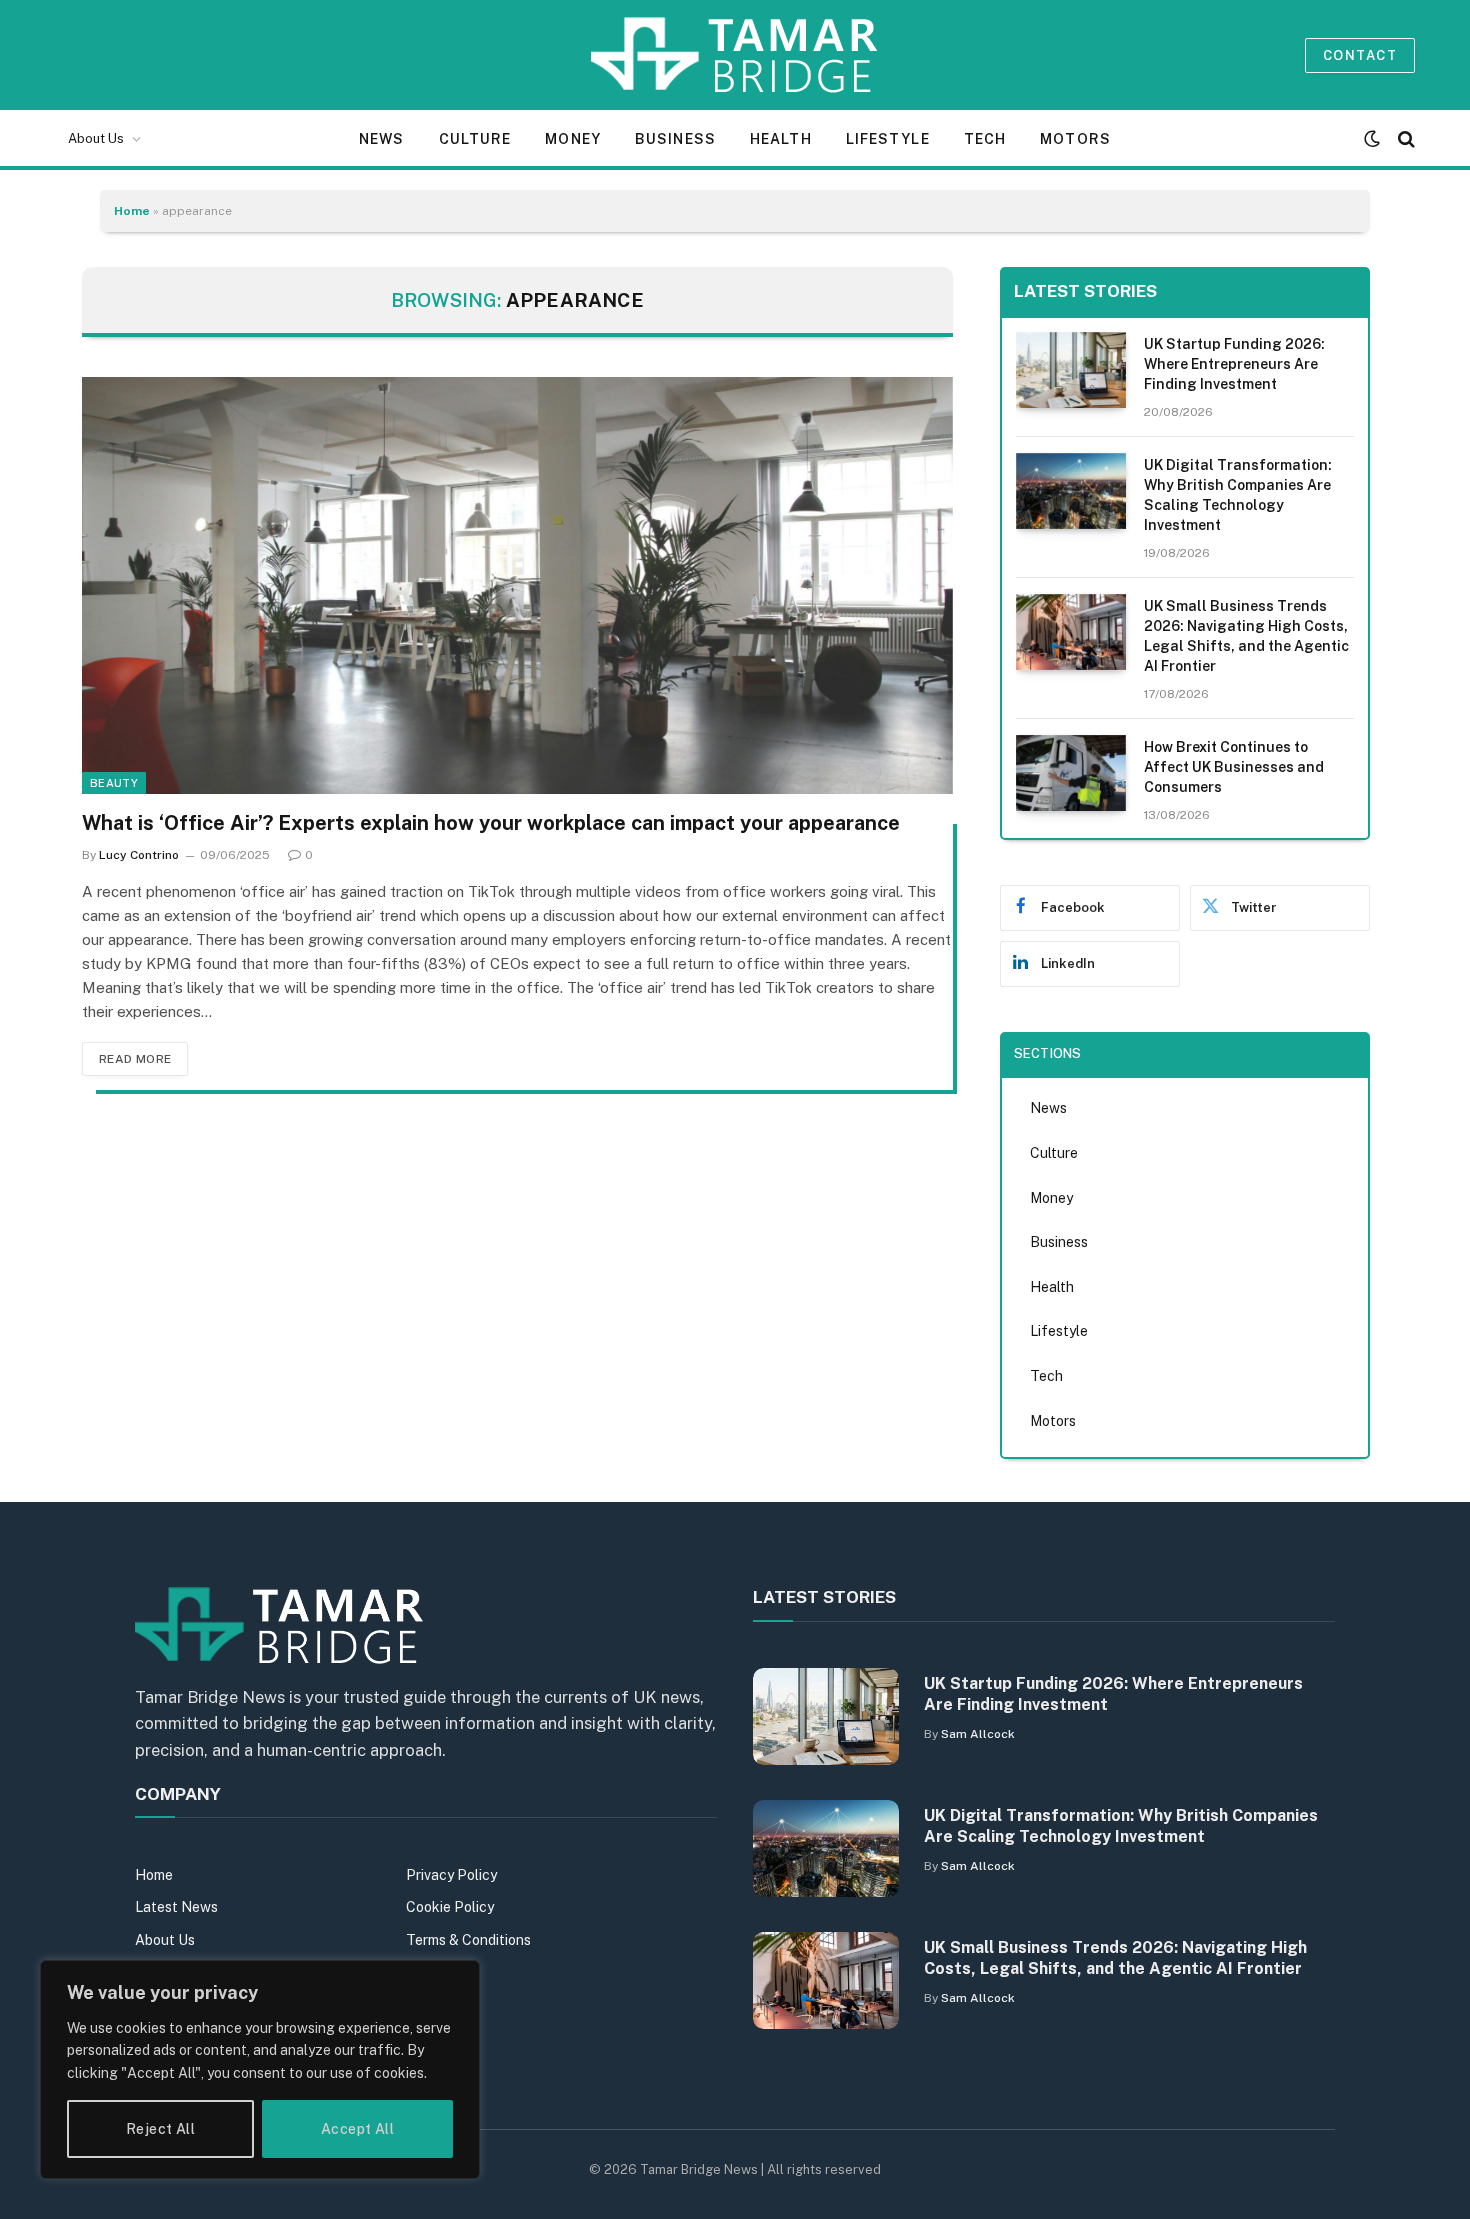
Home (132, 211)
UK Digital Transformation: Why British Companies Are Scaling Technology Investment (1238, 495)
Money (573, 139)
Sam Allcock (978, 1734)
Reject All (160, 2129)
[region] (260, 2069)
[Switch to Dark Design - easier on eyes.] (1372, 139)
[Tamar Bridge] (735, 55)
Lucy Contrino (139, 855)
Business (675, 139)
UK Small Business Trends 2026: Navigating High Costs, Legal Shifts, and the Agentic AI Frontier (1246, 636)
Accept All (357, 2129)
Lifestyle (888, 139)
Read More (135, 1059)
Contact (1360, 55)
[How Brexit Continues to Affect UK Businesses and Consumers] (1071, 773)
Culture (475, 139)
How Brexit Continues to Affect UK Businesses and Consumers (1234, 767)
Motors (1075, 139)
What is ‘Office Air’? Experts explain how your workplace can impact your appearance (491, 823)
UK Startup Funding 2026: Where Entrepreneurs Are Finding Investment (1234, 364)
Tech (985, 139)
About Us (96, 138)
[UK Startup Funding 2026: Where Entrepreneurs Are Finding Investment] (1071, 370)
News (381, 139)
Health (781, 139)
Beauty (114, 783)
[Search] (1404, 138)
